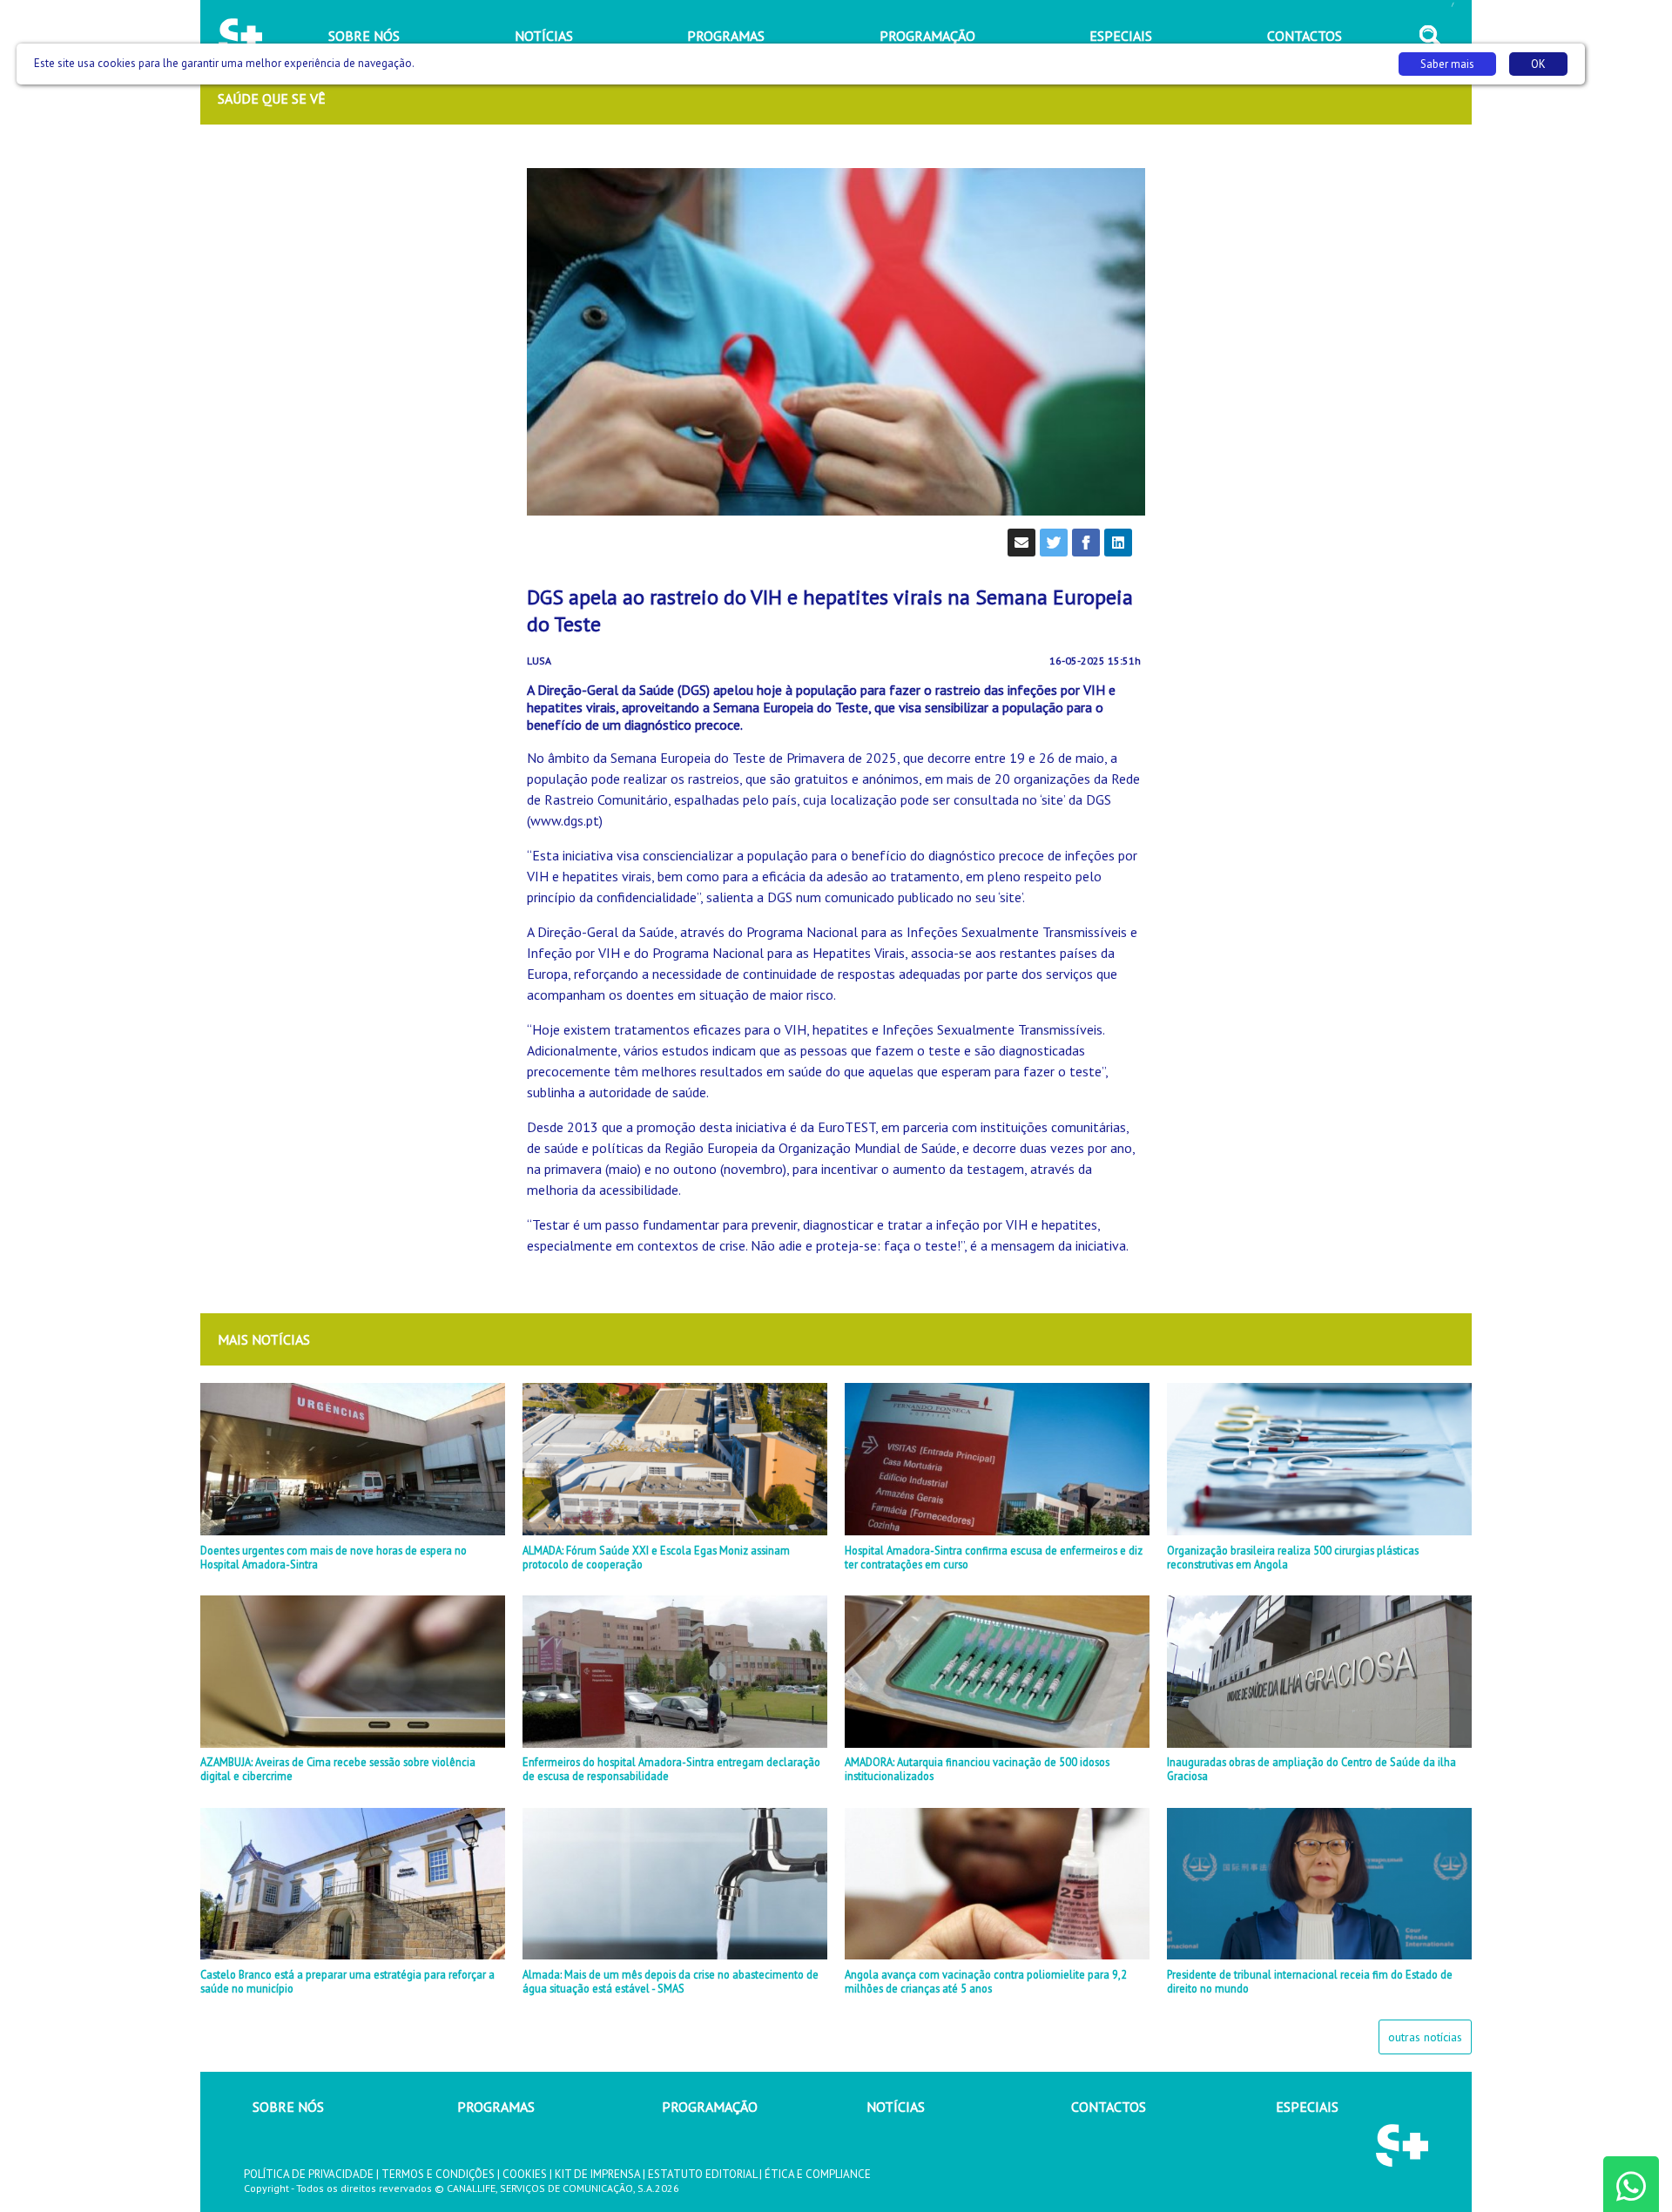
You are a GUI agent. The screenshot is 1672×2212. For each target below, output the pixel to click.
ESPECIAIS (1307, 2107)
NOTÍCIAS (896, 2107)
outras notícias (1425, 2037)
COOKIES (525, 2174)
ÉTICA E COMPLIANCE (818, 2174)
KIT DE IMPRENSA (597, 2174)
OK (1538, 64)
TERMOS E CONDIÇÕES (438, 2174)
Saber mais (1447, 64)
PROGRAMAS (496, 2107)
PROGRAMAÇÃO (710, 2107)
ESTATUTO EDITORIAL (702, 2174)
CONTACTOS (1109, 2107)
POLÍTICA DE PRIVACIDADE (309, 2174)
